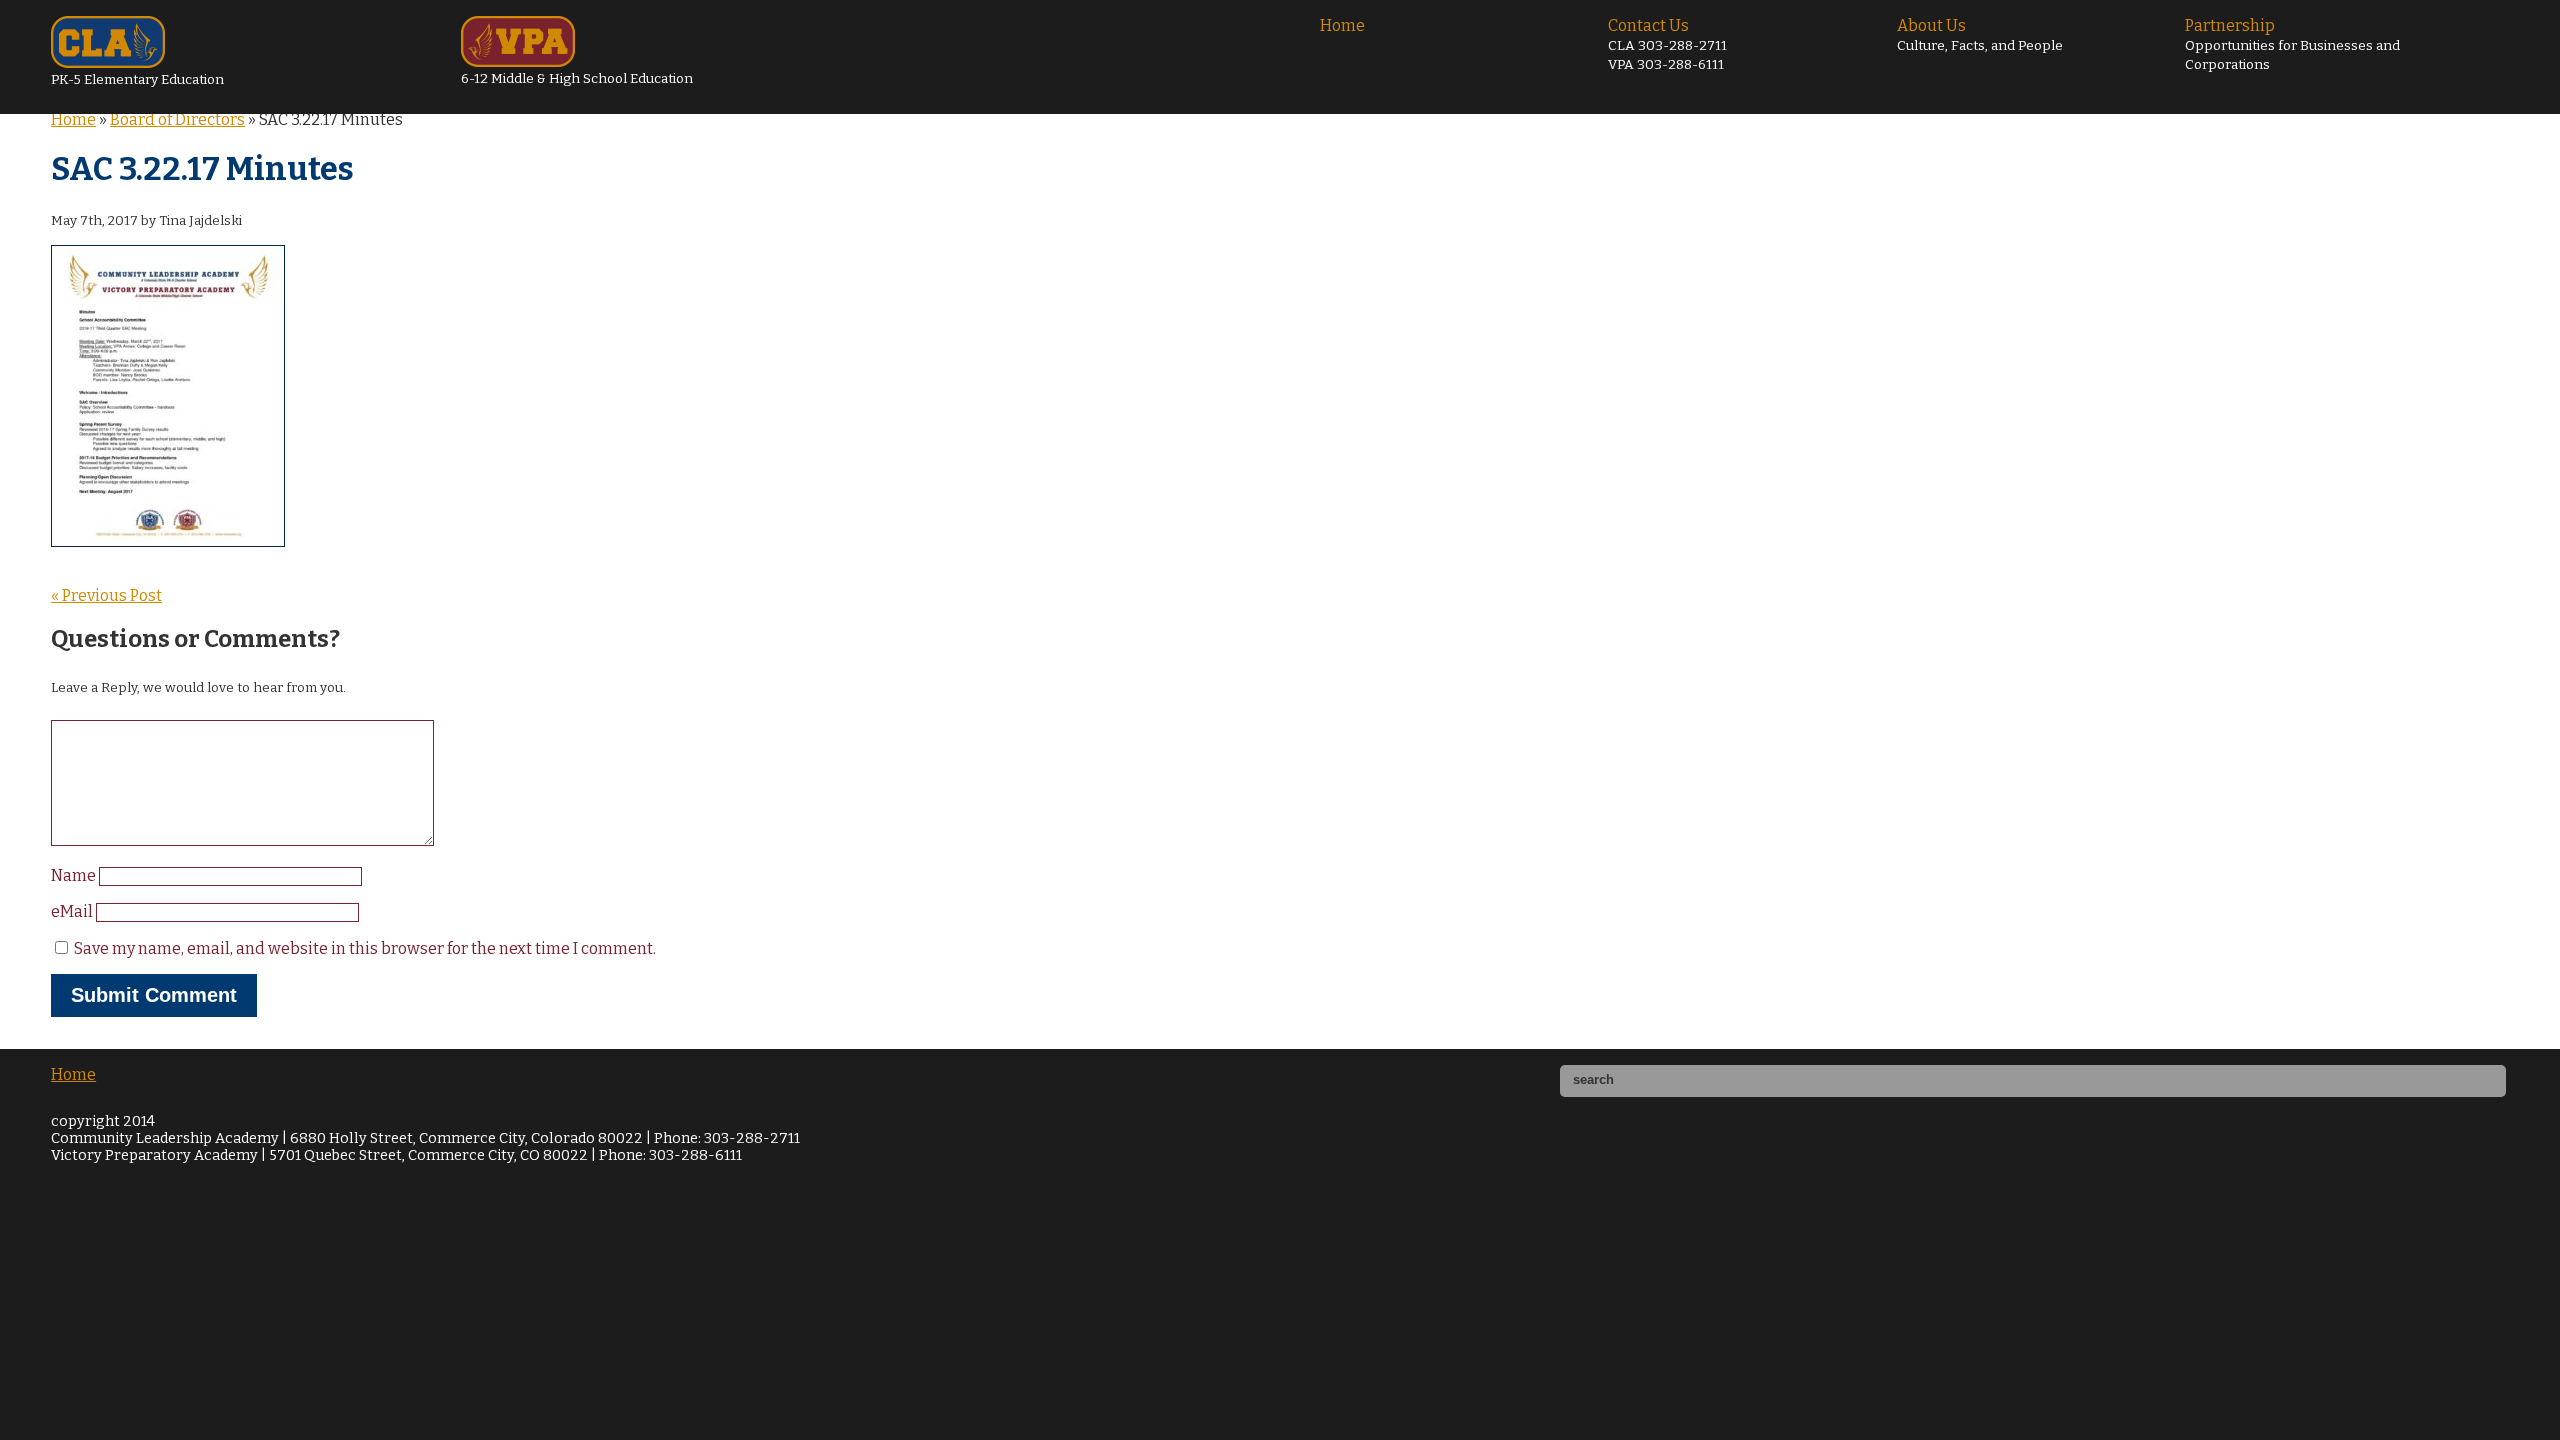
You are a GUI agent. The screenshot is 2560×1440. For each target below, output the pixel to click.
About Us (1980, 35)
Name (75, 875)
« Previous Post (106, 595)
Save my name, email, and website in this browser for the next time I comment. (365, 948)
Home (1342, 25)
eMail (73, 911)
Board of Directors (177, 119)
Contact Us (1667, 44)
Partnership (2292, 44)
